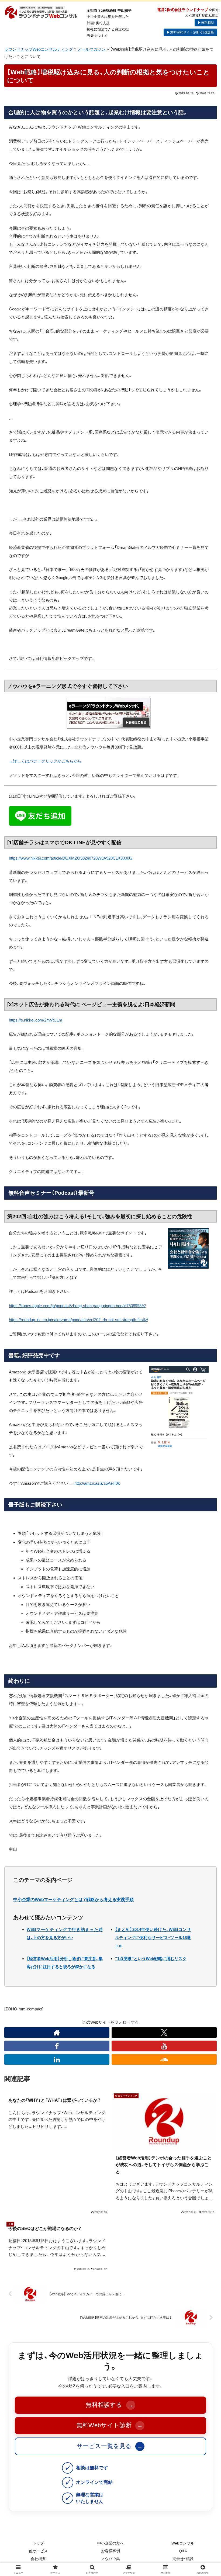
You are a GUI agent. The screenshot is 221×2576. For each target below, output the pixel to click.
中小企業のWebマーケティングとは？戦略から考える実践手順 (73, 1900)
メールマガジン (91, 49)
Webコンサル (183, 2543)
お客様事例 (110, 2551)
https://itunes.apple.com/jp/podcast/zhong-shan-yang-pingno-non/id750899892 (77, 1306)
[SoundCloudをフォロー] (164, 2059)
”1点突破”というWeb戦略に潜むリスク (151, 1959)
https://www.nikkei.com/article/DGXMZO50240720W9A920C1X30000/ (71, 858)
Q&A (183, 2551)
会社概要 (38, 2559)
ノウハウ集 (110, 2559)
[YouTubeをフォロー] (164, 2046)
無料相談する (109, 2405)
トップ (38, 2543)
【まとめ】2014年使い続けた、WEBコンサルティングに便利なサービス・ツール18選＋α (153, 1938)
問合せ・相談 (183, 2559)
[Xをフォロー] (164, 2033)
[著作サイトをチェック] (57, 2033)
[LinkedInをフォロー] (57, 2059)
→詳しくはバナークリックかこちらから (45, 761)
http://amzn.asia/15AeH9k (97, 1483)
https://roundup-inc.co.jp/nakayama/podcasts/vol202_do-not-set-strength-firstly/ (78, 1320)
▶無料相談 (206, 23)
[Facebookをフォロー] (57, 2046)
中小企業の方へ (110, 2543)
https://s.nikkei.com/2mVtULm (36, 1020)
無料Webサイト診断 (110, 2425)
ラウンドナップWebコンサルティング (39, 49)
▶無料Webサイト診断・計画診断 (190, 32)
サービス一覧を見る (110, 2446)
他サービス (38, 2551)
